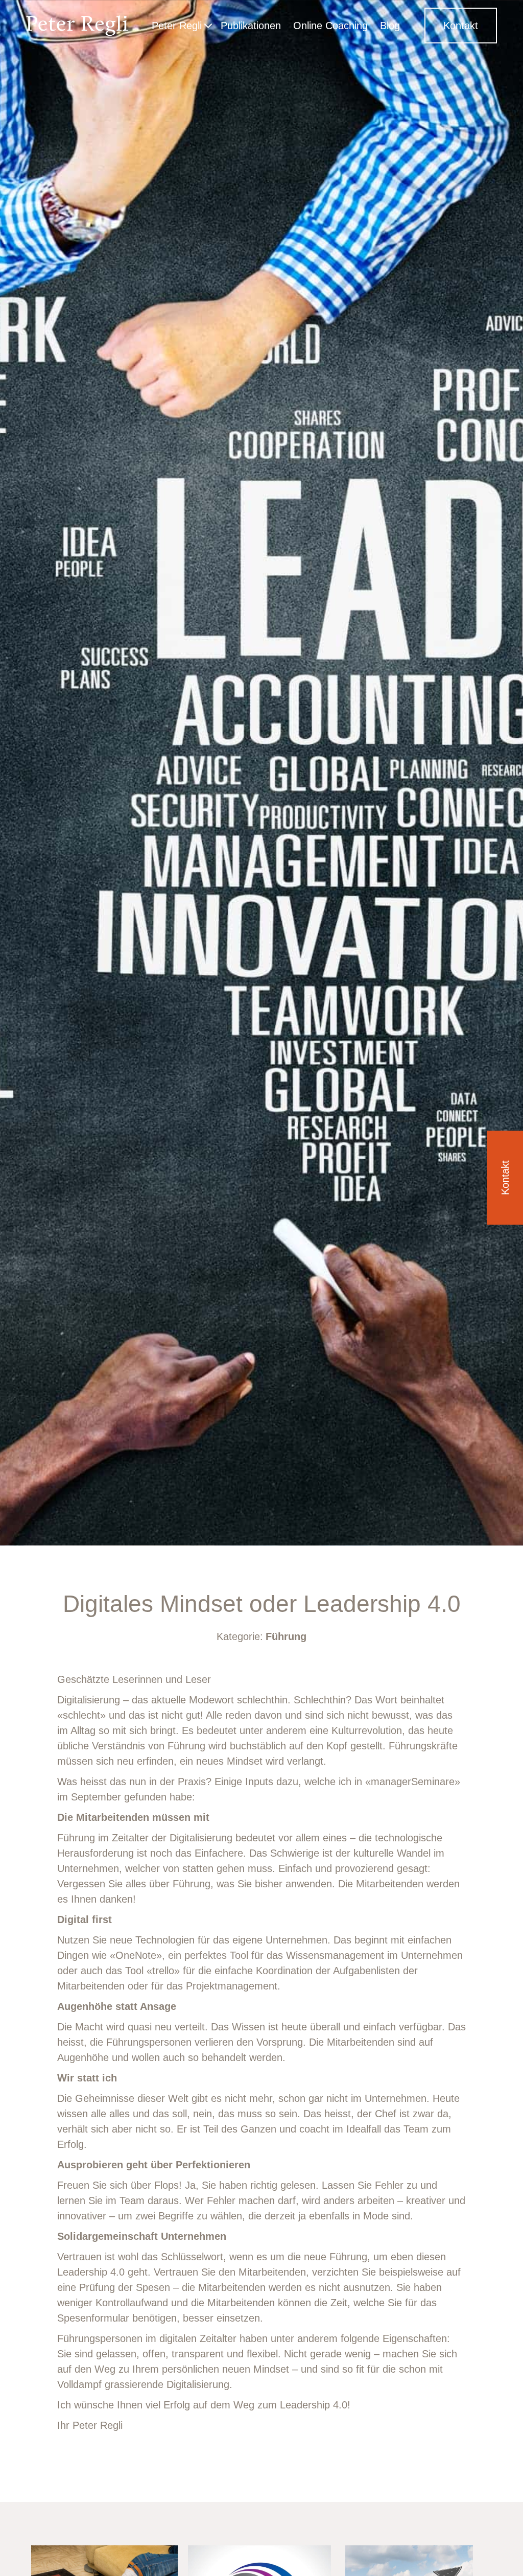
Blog (390, 26)
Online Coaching (330, 26)
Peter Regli (177, 26)
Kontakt (461, 26)
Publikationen (251, 26)
